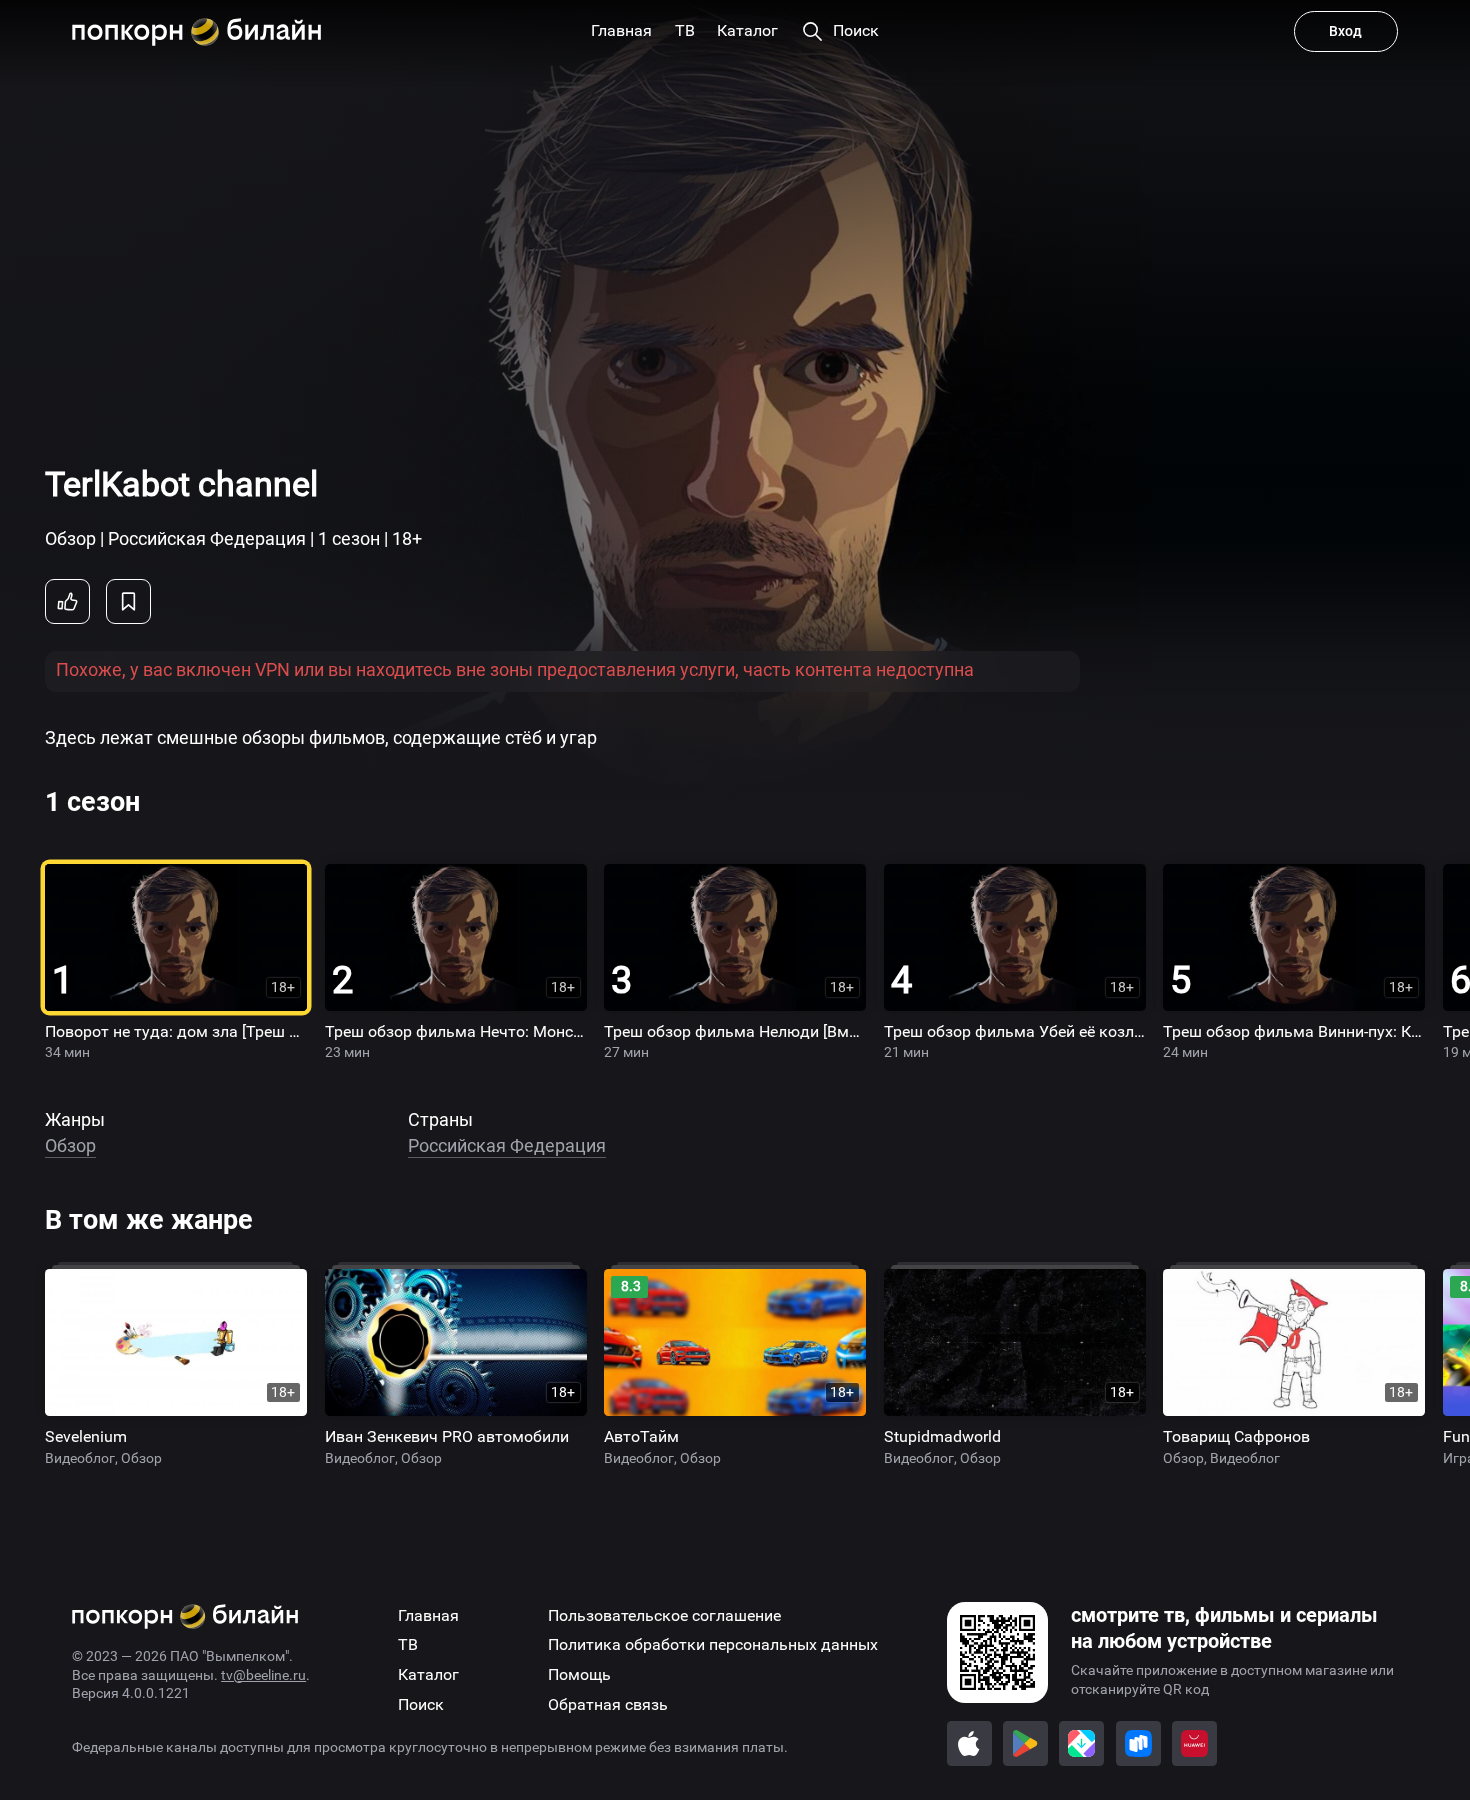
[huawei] (1194, 1743)
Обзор (70, 1145)
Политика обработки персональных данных (713, 1644)
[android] (1025, 1743)
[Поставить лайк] (67, 601)
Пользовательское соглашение (664, 1615)
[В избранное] (128, 601)
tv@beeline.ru (263, 1675)
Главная (428, 1615)
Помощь (579, 1674)
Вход (1345, 31)
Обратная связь (608, 1704)
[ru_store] (1138, 1743)
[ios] (969, 1743)
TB (408, 1644)
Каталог (428, 1674)
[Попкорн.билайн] (196, 32)
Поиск (421, 1704)
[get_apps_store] (1081, 1743)
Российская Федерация (507, 1145)
